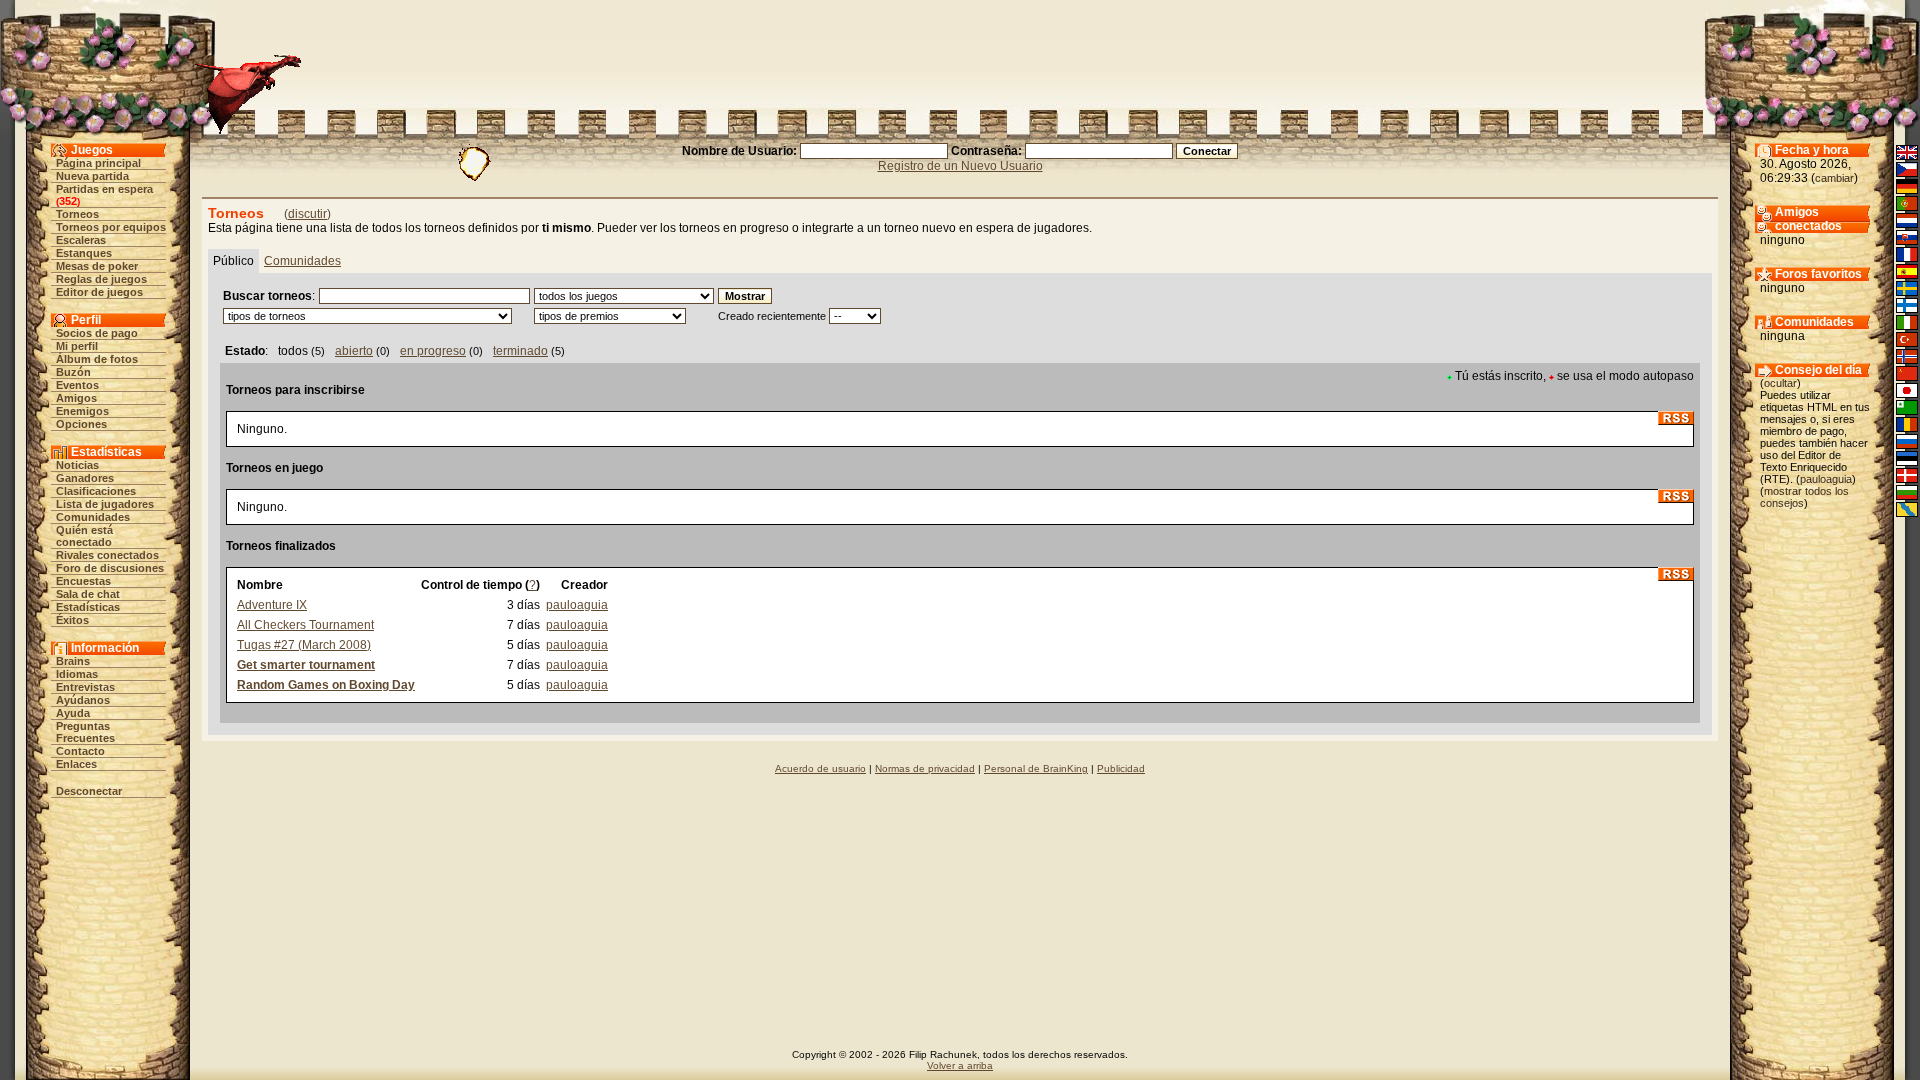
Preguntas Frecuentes (85, 732)
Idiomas (77, 674)
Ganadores (85, 478)
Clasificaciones (96, 491)
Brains (73, 661)
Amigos (76, 398)
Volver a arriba (960, 1065)
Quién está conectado (84, 536)
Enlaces (76, 764)
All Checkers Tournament (305, 625)
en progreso (433, 351)
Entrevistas (85, 687)
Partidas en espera (104, 189)
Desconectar (89, 791)
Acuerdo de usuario (820, 768)
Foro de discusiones (110, 568)
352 (68, 201)
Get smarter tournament (306, 665)
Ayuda (73, 713)
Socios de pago (97, 333)
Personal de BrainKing (1036, 768)
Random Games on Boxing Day (326, 685)
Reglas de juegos (101, 279)
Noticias (77, 465)
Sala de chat (88, 594)
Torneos (77, 214)
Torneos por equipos (111, 227)
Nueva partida (92, 176)
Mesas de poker (97, 266)
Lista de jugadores (105, 504)
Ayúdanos (83, 700)
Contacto (80, 751)
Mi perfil (77, 346)
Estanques (84, 253)
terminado (520, 351)
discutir (307, 214)
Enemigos (82, 411)
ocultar (1780, 383)
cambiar (1834, 178)
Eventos (77, 385)
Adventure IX (272, 605)
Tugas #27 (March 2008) (304, 645)
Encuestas (83, 581)
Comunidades (93, 517)
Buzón (73, 372)
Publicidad (1121, 768)
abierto (354, 351)
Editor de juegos (99, 292)
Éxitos (72, 620)
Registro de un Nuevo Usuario (960, 166)
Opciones (81, 424)
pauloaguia (577, 605)
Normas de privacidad (925, 768)
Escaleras (81, 240)
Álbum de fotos (97, 359)
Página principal (98, 163)
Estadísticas (88, 607)
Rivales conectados (107, 555)
